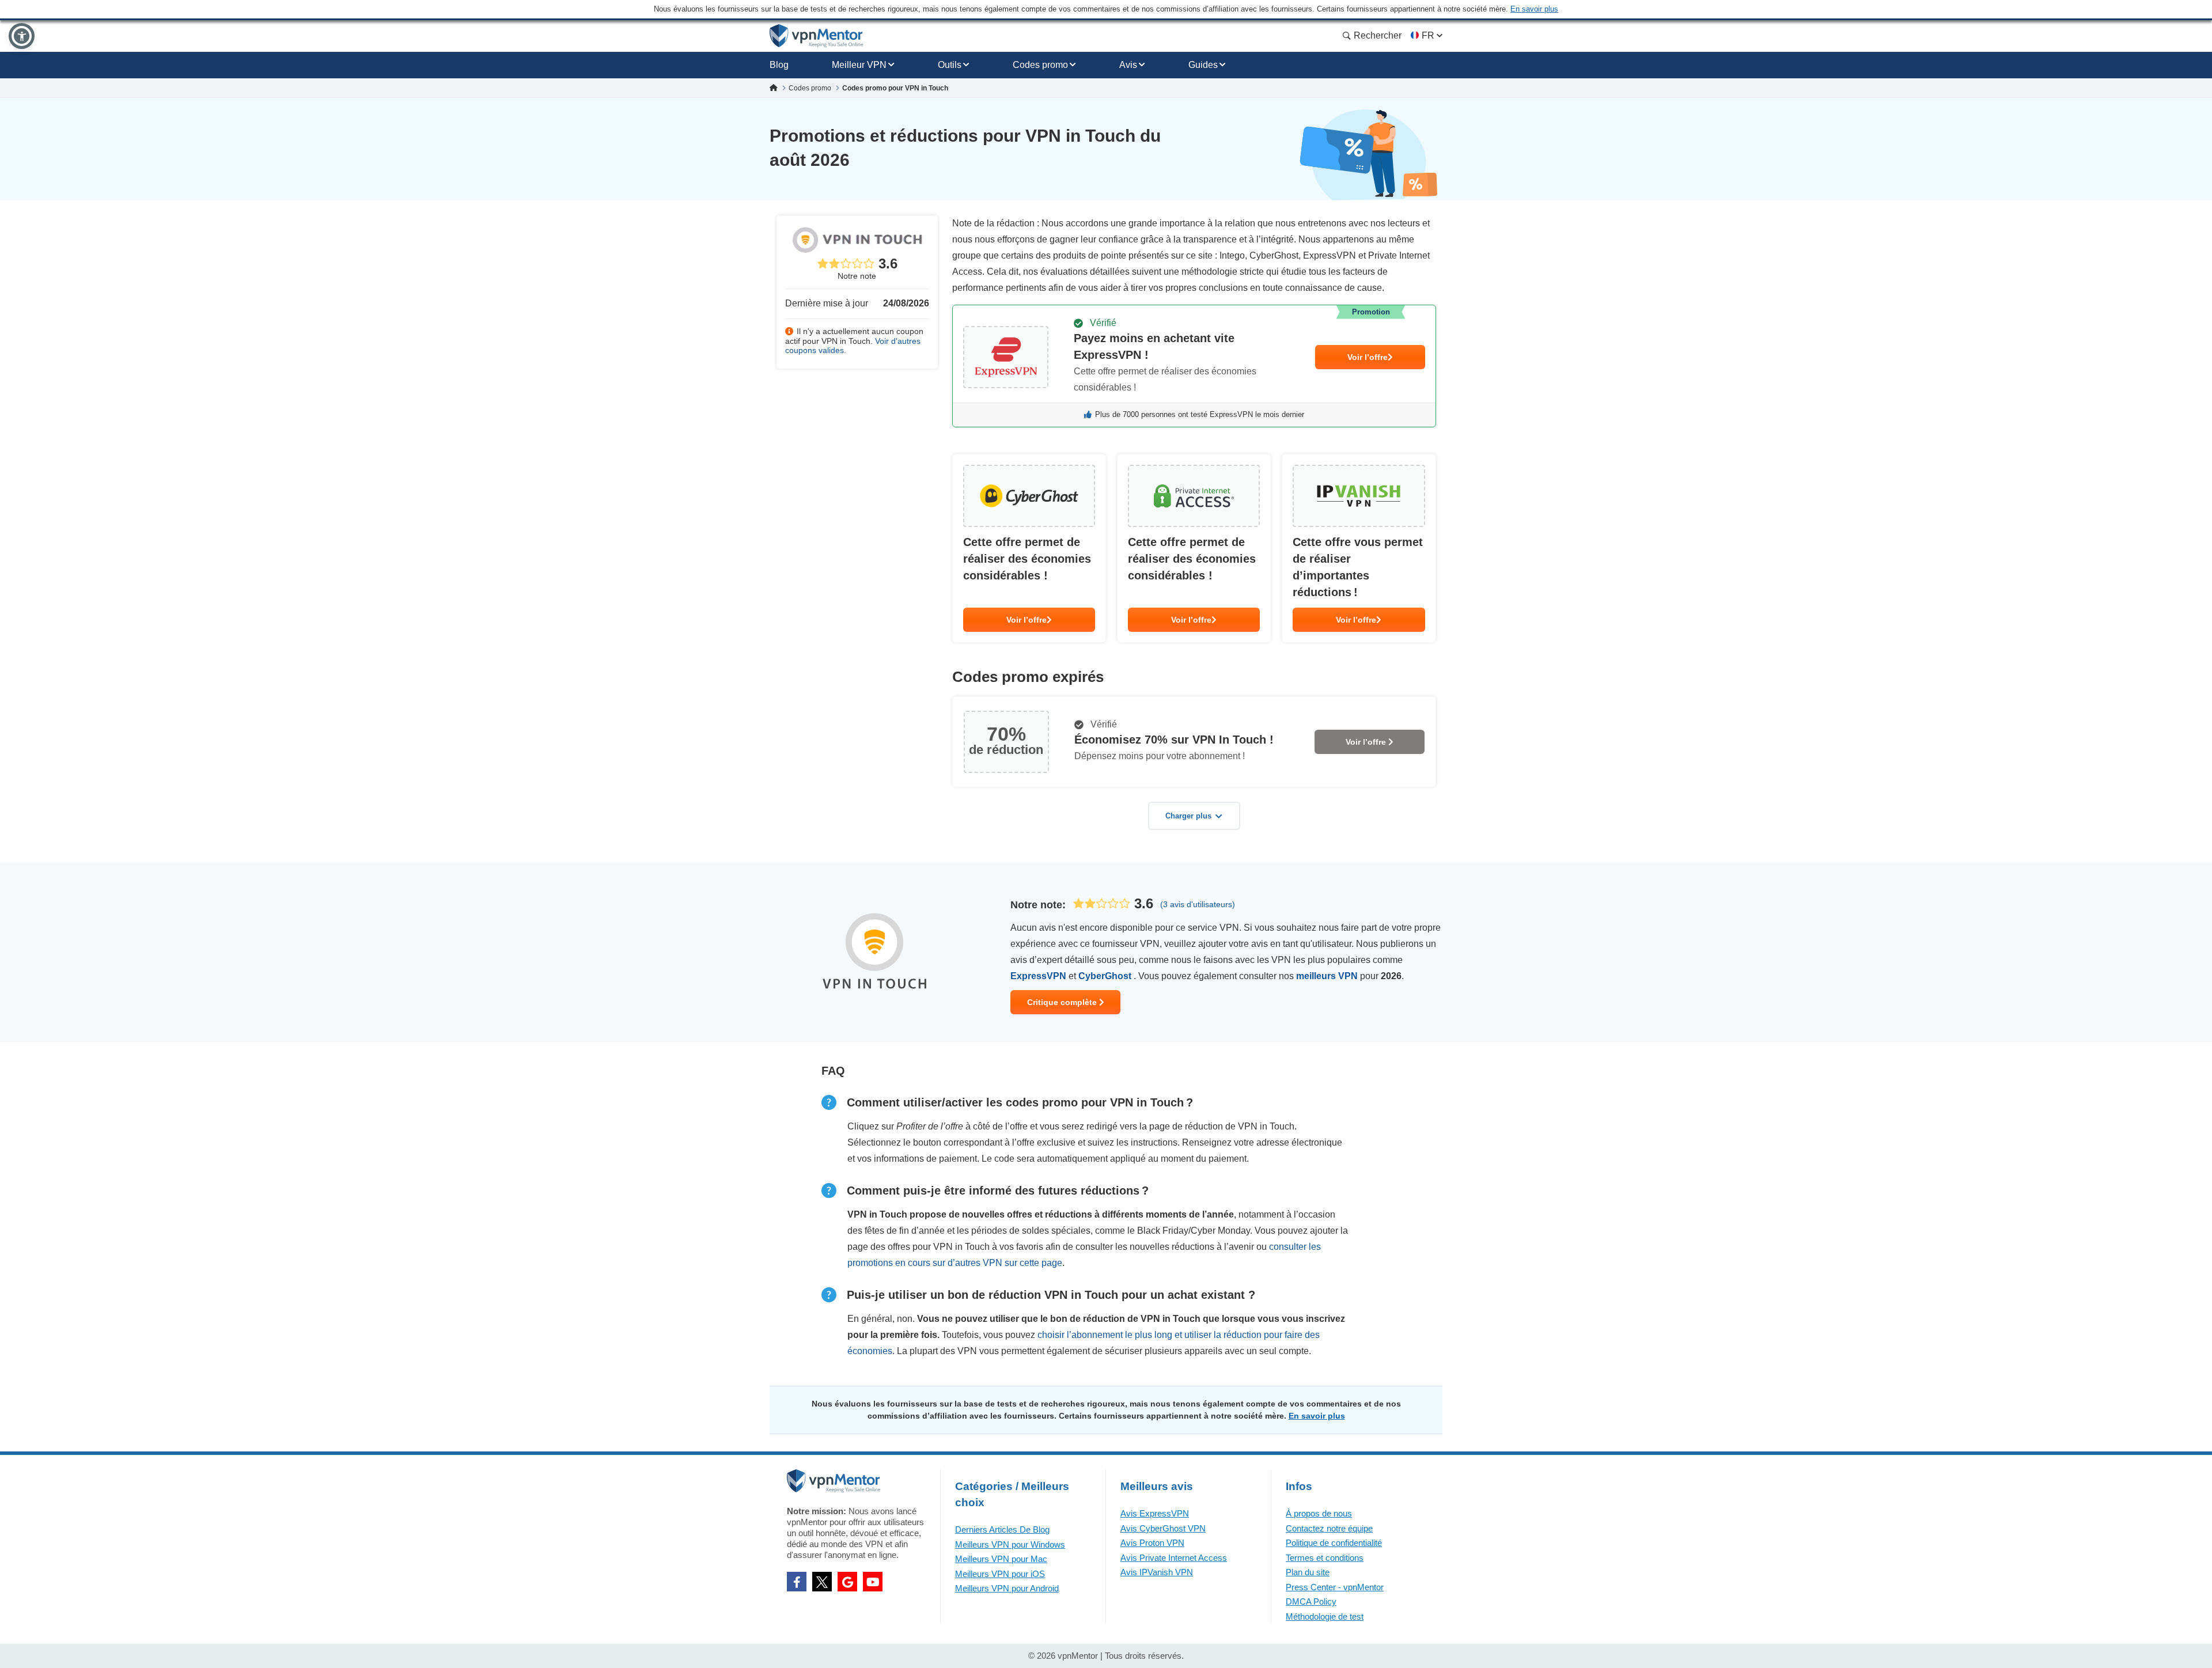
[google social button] (847, 1582)
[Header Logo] (817, 36)
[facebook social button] (797, 1582)
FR (1428, 35)
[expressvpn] (1194, 366)
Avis (1128, 65)
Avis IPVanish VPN (1157, 1572)
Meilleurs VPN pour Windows (1010, 1544)
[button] (22, 36)
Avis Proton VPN (1152, 1543)
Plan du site (1308, 1572)
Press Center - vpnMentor (1335, 1587)
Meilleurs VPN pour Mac (1001, 1559)
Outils (950, 65)
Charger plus (1188, 816)
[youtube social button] (873, 1582)
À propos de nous (1319, 1513)
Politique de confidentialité (1334, 1543)
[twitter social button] (822, 1582)
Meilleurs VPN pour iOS (1000, 1574)
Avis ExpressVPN (1155, 1513)
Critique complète (1063, 1002)
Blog (779, 65)
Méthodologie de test (1325, 1616)
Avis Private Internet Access (1174, 1558)
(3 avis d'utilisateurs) (1198, 904)
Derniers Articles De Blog (1002, 1529)
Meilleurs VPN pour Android (1007, 1588)
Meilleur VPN (859, 65)
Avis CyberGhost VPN (1163, 1528)
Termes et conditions (1325, 1558)
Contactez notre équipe (1329, 1528)
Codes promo (1040, 65)
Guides (1203, 65)
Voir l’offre (1368, 357)
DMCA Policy (1311, 1601)
